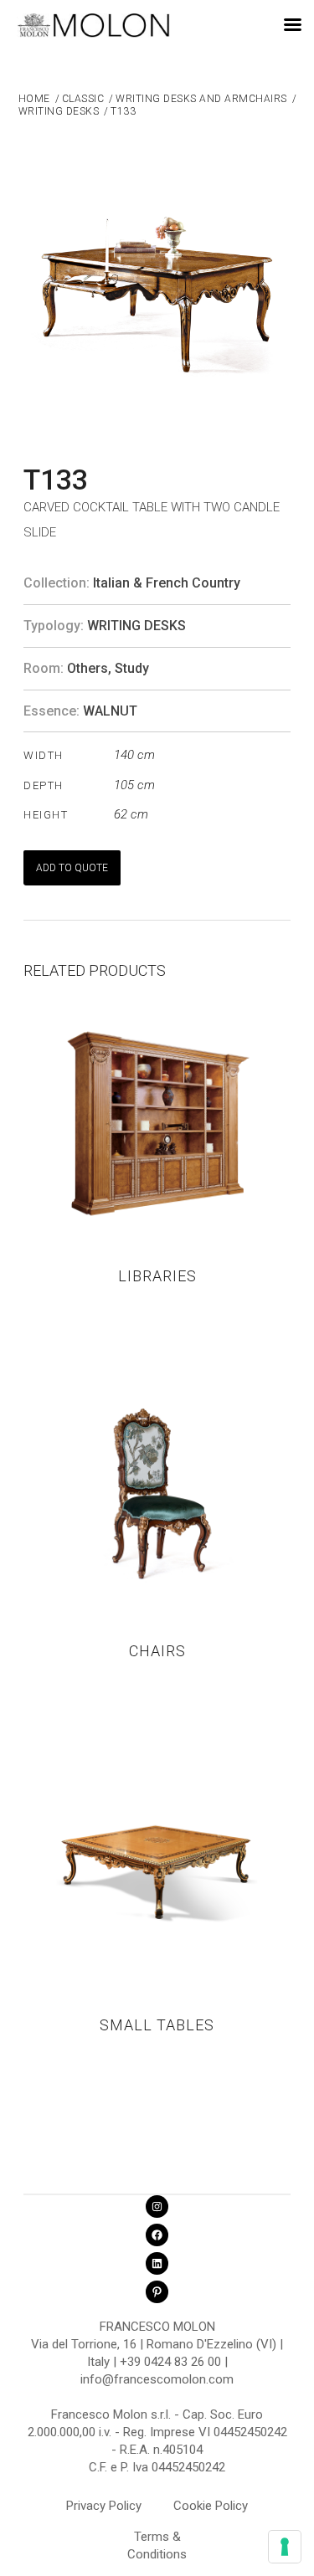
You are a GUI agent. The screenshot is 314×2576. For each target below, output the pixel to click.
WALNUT (110, 711)
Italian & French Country (167, 583)
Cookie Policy (211, 2506)
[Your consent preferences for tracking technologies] (285, 2547)
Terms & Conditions (157, 2539)
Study (132, 668)
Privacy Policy (104, 2506)
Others (88, 668)
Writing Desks (136, 626)
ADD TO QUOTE (72, 868)
